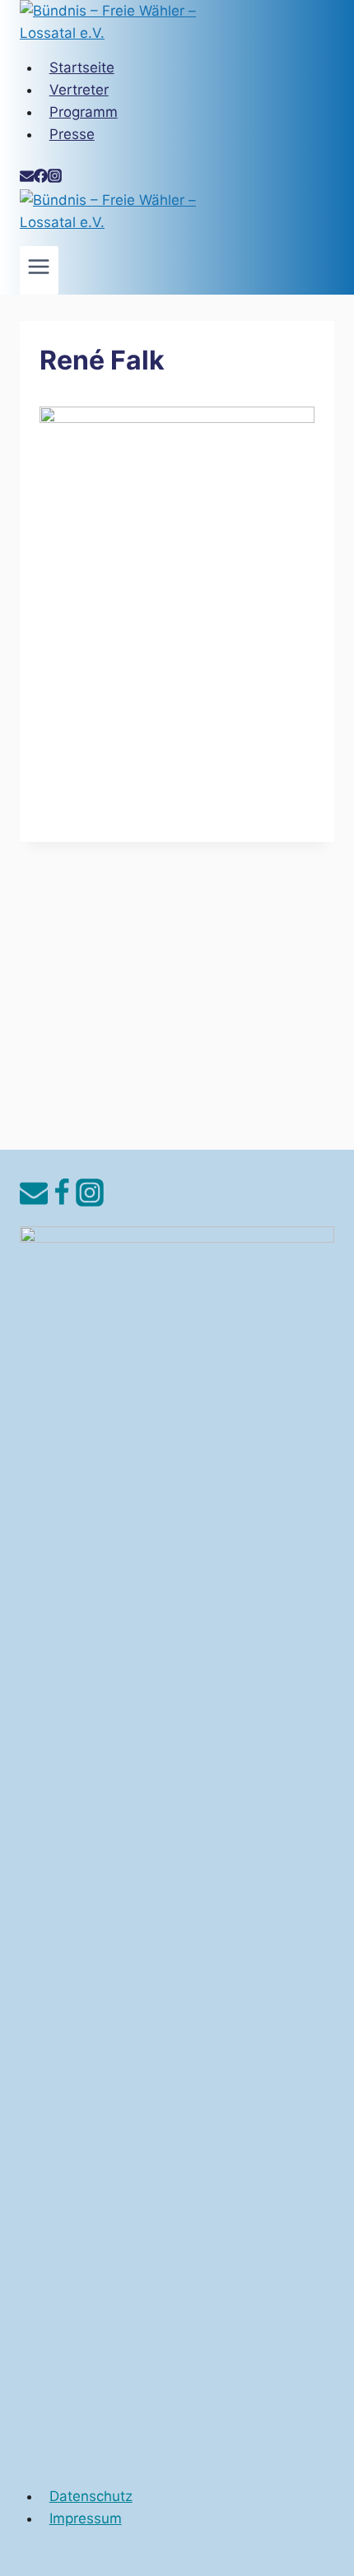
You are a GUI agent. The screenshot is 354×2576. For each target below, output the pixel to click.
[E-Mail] (27, 178)
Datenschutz (91, 2496)
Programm (84, 112)
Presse (72, 134)
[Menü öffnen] (39, 270)
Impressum (86, 2518)
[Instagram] (55, 178)
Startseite (82, 67)
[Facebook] (41, 178)
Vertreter (79, 90)
